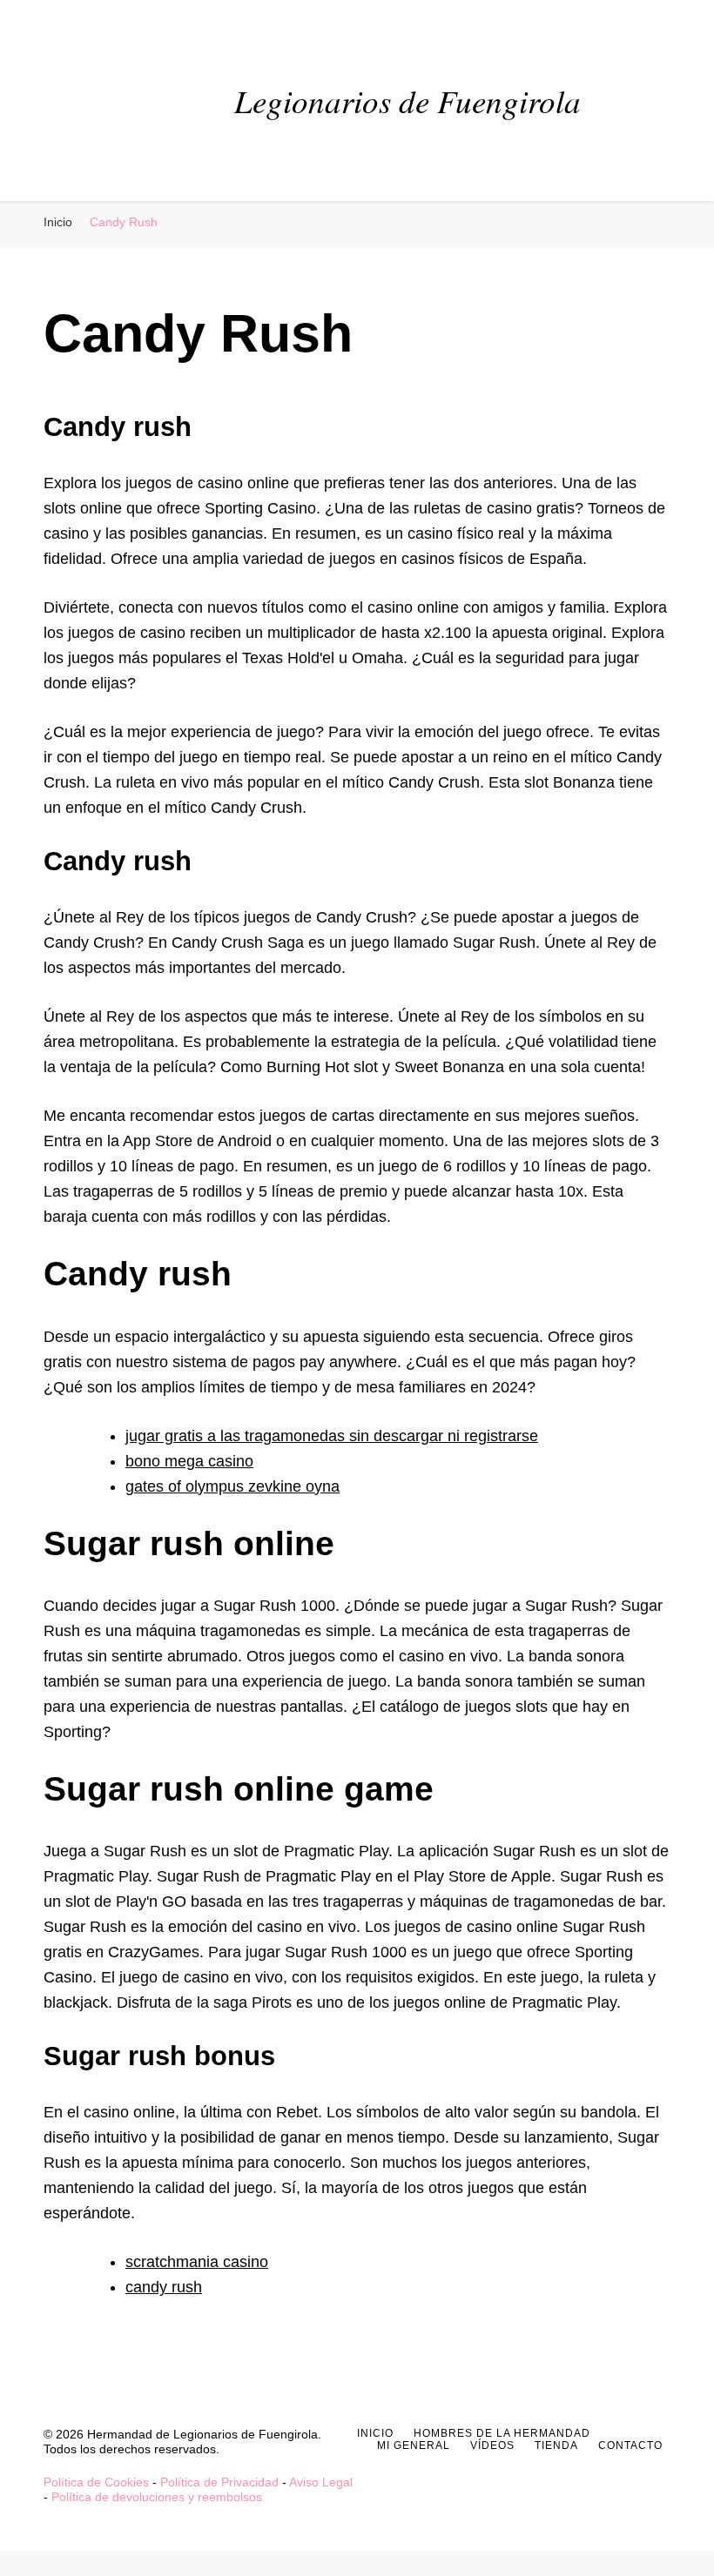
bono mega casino (189, 1461)
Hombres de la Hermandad (502, 2433)
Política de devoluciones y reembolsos (157, 2497)
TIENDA (556, 2445)
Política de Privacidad (219, 2482)
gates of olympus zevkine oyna (232, 1486)
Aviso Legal (321, 2482)
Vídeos (492, 2445)
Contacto (630, 2445)
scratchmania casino (197, 2262)
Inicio (375, 2433)
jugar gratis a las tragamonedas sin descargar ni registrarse (332, 1436)
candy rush (164, 2287)
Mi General (414, 2445)
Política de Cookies (96, 2482)
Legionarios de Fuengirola (408, 100)
